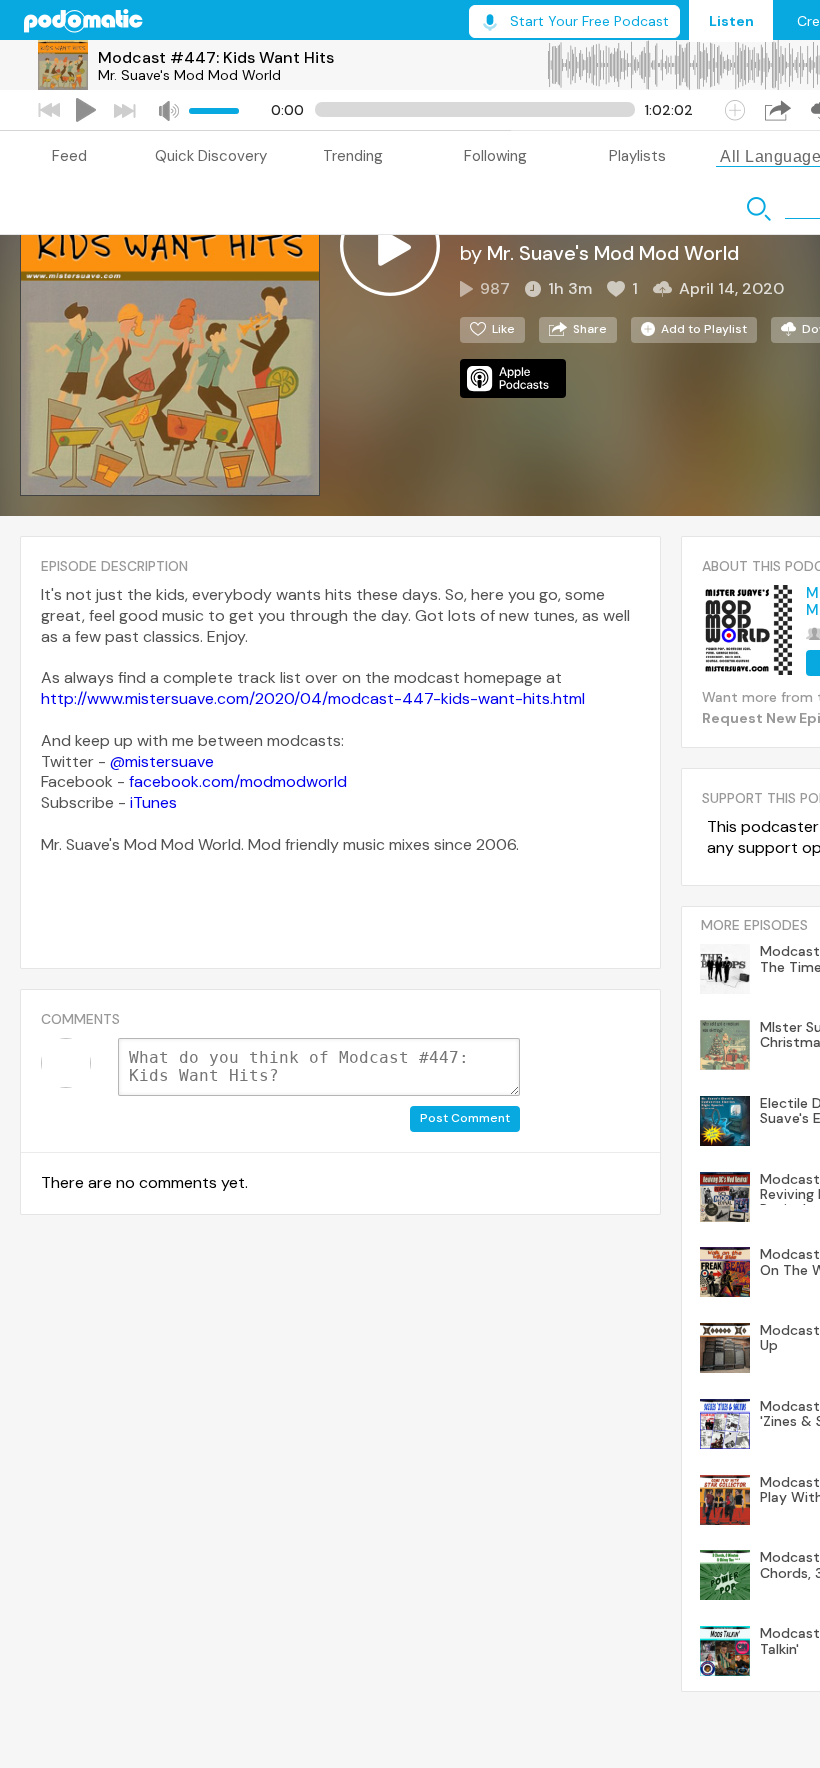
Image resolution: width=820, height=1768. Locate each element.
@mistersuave (162, 761)
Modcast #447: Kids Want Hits (216, 57)
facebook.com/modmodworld (238, 781)
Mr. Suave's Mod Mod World (189, 75)
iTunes (153, 802)
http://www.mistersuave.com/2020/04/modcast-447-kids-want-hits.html (313, 698)
